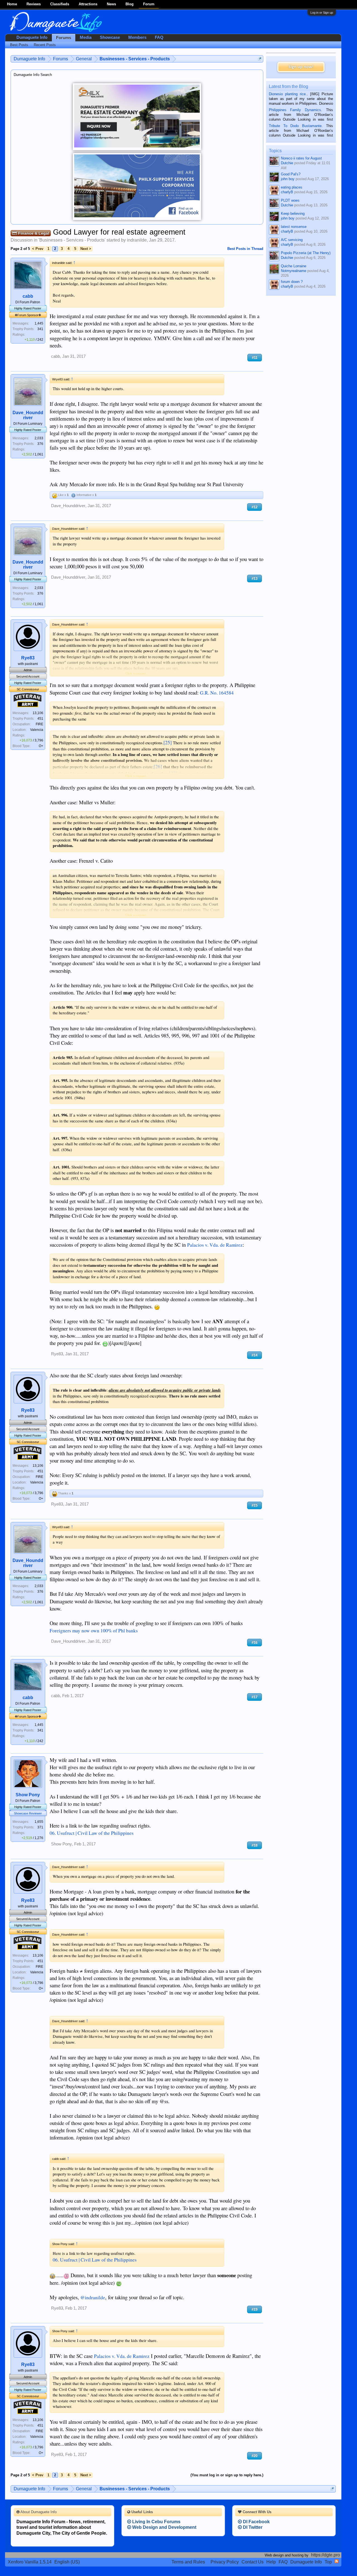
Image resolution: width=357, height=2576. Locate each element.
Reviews (34, 4)
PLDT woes (290, 200)
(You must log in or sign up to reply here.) (227, 2475)
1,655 (39, 1822)
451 (40, 719)
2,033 (39, 438)
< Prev (38, 249)
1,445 (39, 323)
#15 (255, 1505)
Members (137, 37)
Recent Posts (45, 45)
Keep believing (293, 214)
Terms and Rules (188, 2562)
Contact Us (253, 2562)
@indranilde (93, 2297)
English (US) (67, 2562)
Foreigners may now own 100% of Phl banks (94, 1631)
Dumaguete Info (32, 37)
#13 (255, 579)
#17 (255, 1697)
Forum (149, 4)
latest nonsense (294, 227)
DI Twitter (252, 2527)
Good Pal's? (291, 174)
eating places (292, 187)
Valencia (37, 730)
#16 (255, 1643)
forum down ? (292, 282)
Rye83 (28, 658)
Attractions (88, 4)
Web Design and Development (164, 2527)
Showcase (110, 37)
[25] (168, 742)
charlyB (287, 192)
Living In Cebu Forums (156, 2522)
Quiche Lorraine (294, 266)
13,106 (38, 713)
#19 (255, 2309)
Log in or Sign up (322, 13)
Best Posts (19, 45)
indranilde (137, 240)
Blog (130, 4)
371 (40, 1827)
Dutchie (287, 163)
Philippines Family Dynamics (295, 110)
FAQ (159, 37)
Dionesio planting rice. (288, 94)
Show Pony (28, 1795)
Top (328, 2562)
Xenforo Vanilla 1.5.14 (30, 2562)
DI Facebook (256, 2522)
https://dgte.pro (325, 2555)
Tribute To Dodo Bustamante (295, 126)
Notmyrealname (294, 271)
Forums (64, 38)
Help (271, 2562)
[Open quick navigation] (260, 59)
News (111, 4)
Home (12, 4)
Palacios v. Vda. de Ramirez (215, 1245)
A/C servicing (292, 240)
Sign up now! (301, 67)
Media (86, 37)
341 (40, 329)
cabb (28, 296)
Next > (86, 249)
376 (40, 444)
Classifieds (60, 4)
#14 (255, 1355)
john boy (288, 179)
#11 (255, 358)
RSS (337, 2561)
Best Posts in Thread (245, 249)
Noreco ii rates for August (301, 158)
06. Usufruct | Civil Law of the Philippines (92, 1833)
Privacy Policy (225, 2562)
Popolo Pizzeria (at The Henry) (306, 253)
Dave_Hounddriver (28, 415)
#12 (255, 507)
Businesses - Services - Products (72, 240)
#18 (255, 1845)
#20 (255, 2456)
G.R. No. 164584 (217, 693)
